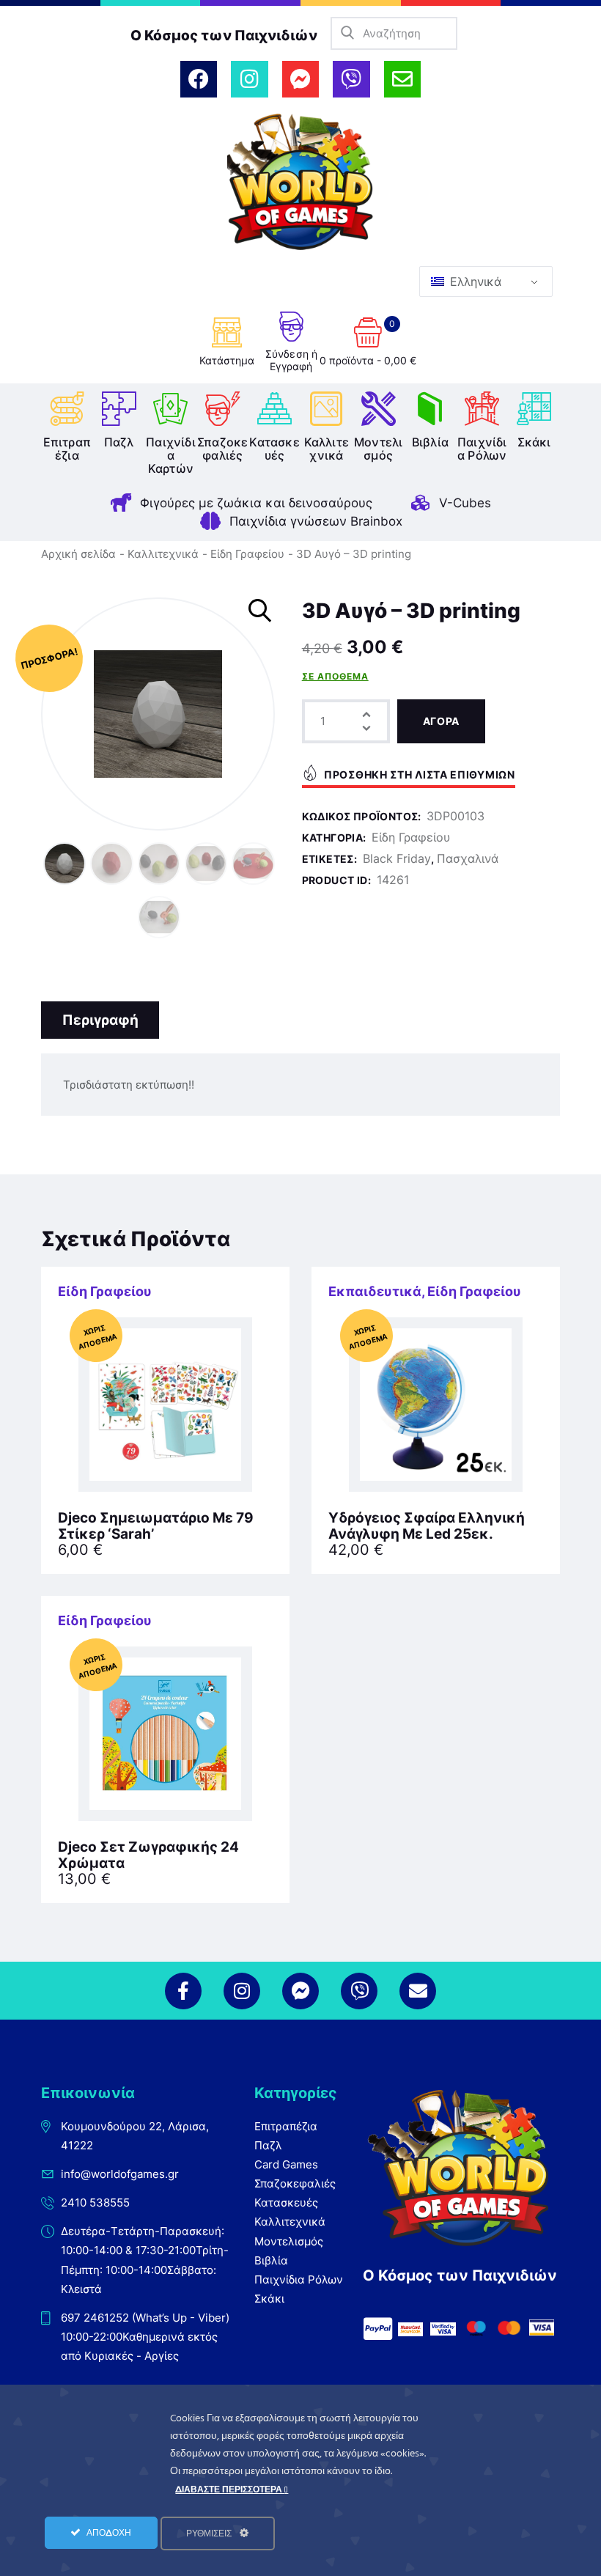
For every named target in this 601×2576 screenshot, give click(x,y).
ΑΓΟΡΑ (442, 721)
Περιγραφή (100, 1020)
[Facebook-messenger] (300, 79)
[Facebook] (199, 79)
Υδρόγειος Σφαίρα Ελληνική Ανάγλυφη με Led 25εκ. (427, 1526)
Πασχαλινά (468, 858)
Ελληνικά (474, 281)
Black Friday (397, 858)
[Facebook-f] (183, 1991)
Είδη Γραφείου (247, 554)
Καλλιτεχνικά (163, 554)
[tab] (100, 1020)
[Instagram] (249, 79)
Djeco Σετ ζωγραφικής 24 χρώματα (148, 1855)
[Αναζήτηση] (347, 33)
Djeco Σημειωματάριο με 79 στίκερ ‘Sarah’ (156, 1526)
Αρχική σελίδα (78, 554)
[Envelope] (402, 79)
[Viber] (351, 79)
